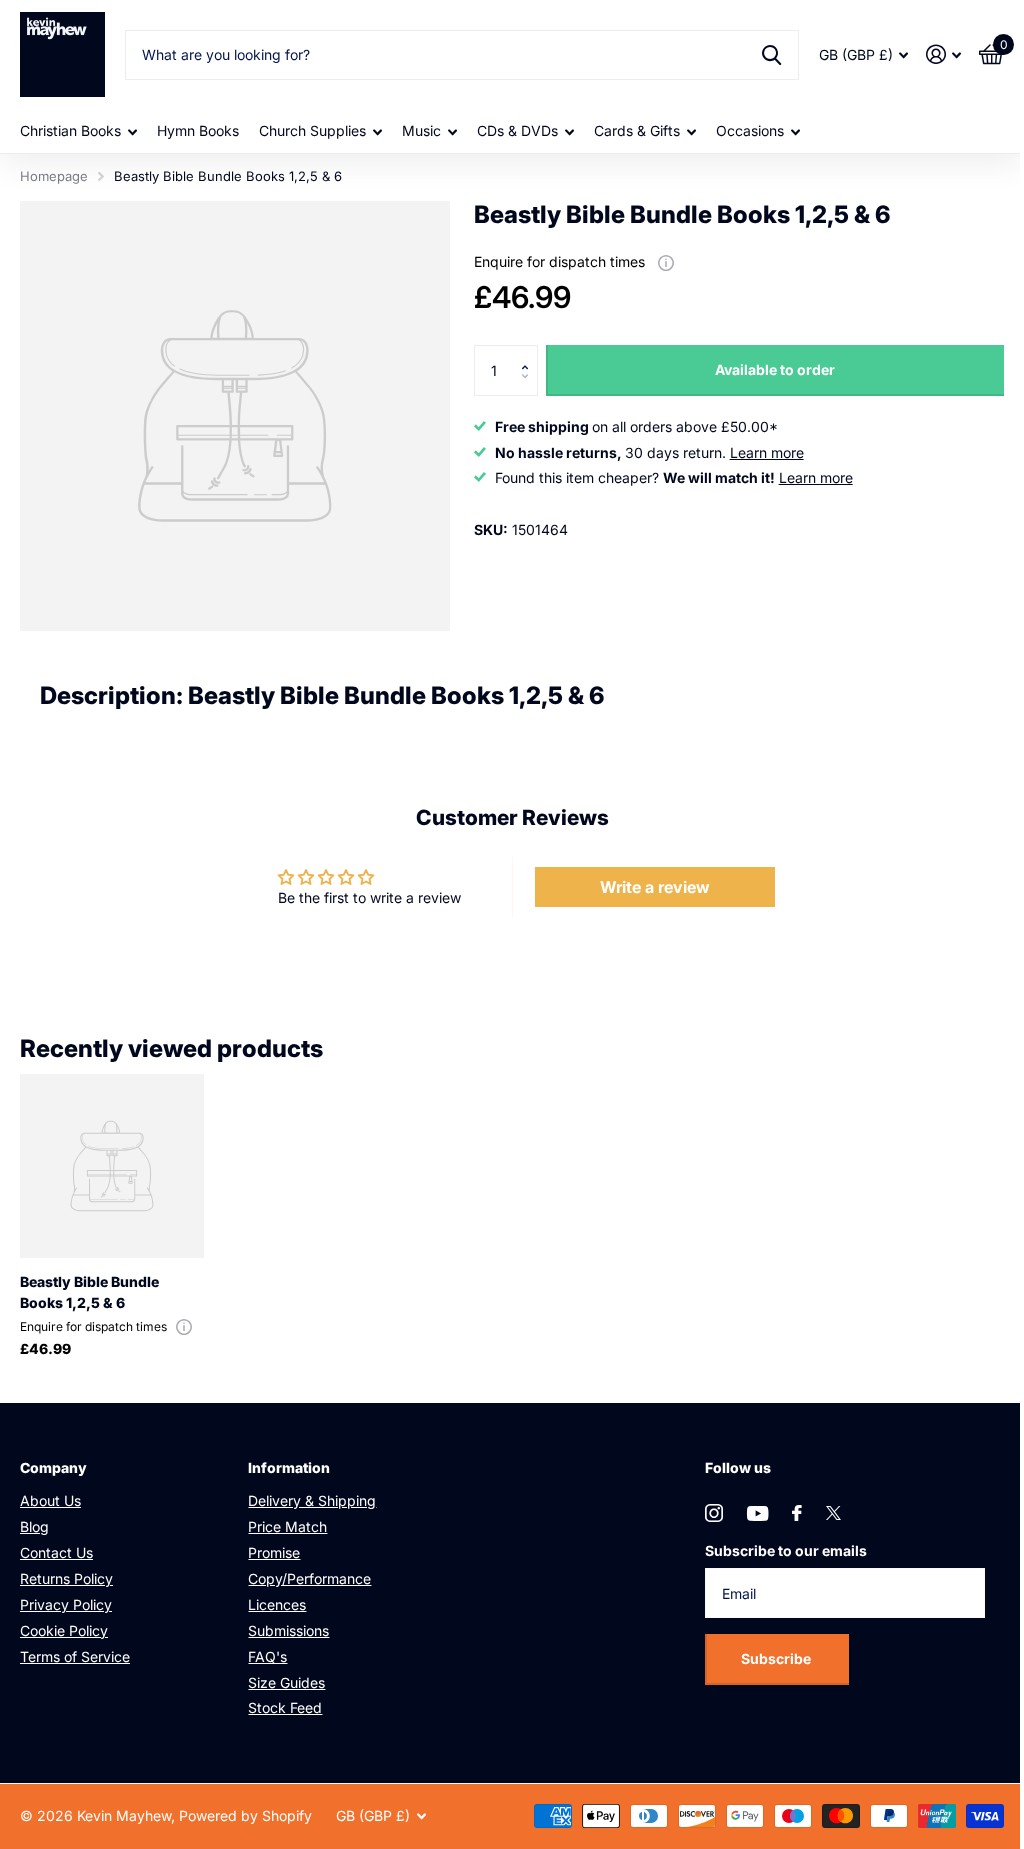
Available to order (775, 369)
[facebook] (797, 1513)
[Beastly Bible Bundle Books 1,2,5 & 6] (112, 1166)
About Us (50, 1500)
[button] (530, 352)
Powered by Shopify (245, 1815)
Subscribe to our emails (786, 1550)
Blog (34, 1526)
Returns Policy (66, 1578)
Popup (666, 261)
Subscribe (777, 1658)
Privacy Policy (66, 1604)
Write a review (655, 887)
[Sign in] (943, 54)
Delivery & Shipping (312, 1500)
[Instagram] (714, 1513)
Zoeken (771, 55)
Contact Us (56, 1552)
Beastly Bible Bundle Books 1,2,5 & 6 (89, 1292)
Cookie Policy (64, 1630)
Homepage (54, 176)
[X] (833, 1513)
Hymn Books (198, 130)
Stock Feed (285, 1707)
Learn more (767, 452)
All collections (78, 131)
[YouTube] (757, 1513)
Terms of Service (75, 1656)
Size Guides (286, 1682)
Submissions (288, 1630)
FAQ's (267, 1656)
